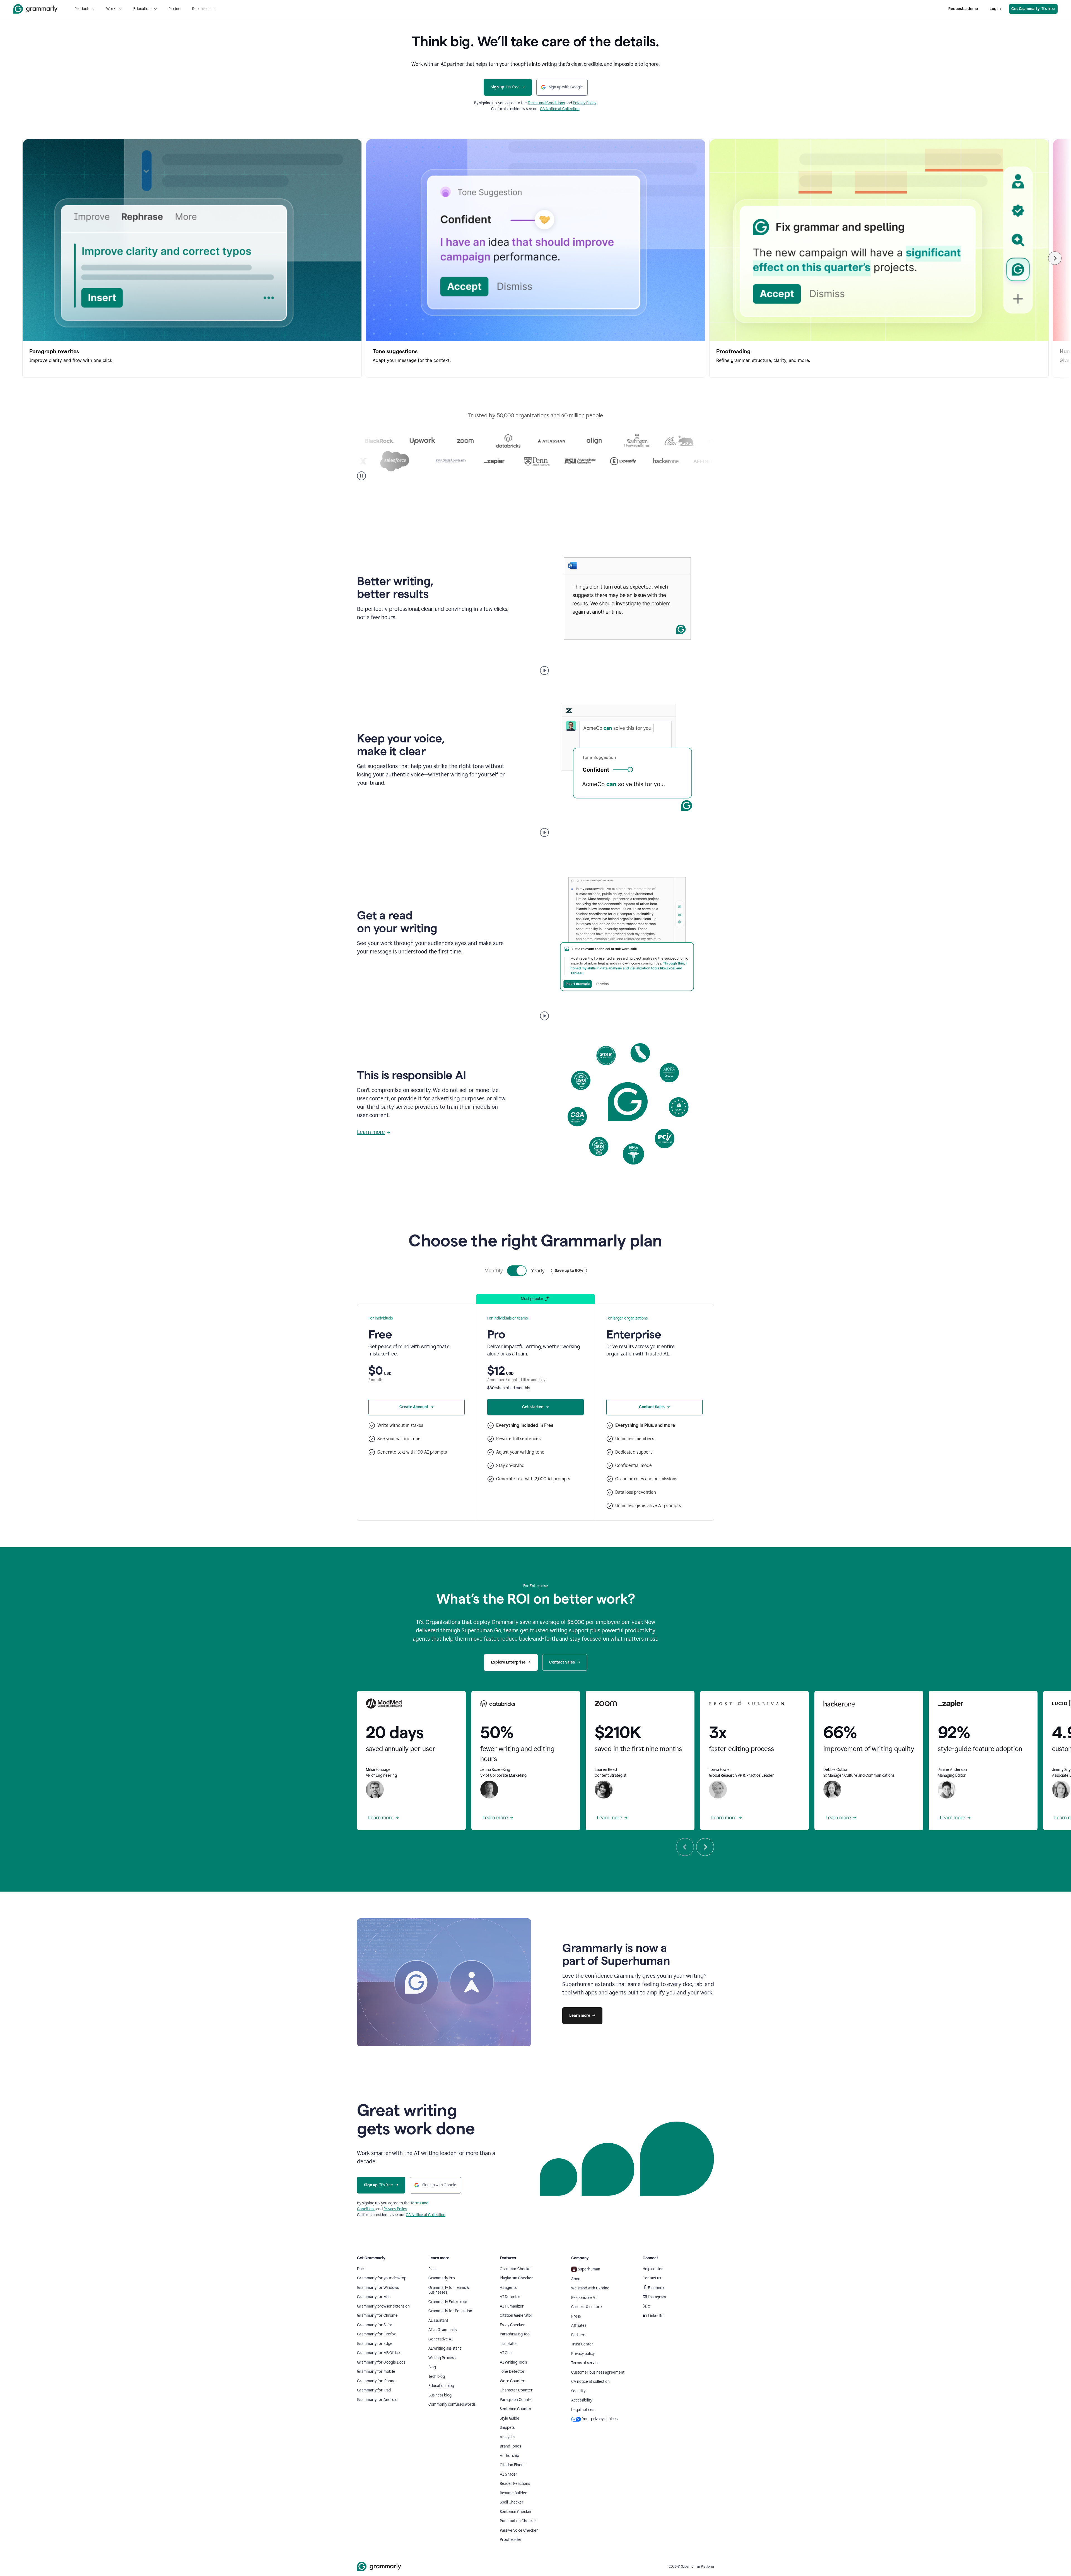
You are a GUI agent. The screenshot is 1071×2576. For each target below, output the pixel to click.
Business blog (440, 2395)
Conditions (556, 103)
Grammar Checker (516, 2269)
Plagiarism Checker (516, 2278)
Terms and (537, 103)
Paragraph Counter (517, 2400)
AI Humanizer (512, 2306)
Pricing (174, 9)
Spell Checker (512, 2502)
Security (578, 2391)
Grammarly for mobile (376, 2372)
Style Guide (510, 2418)
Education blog (441, 2386)
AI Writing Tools (513, 2362)
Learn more (371, 1132)
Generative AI (441, 2339)
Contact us (652, 2278)
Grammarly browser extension (383, 2306)
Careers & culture (587, 2307)
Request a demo (963, 9)
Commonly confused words (452, 2404)
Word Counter (512, 2381)
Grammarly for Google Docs (381, 2362)
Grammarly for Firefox (376, 2334)
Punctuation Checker (518, 2521)
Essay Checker (512, 2325)
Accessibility (582, 2400)
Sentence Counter (516, 2409)
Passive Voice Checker (519, 2530)
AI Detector (510, 2297)
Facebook (656, 2288)
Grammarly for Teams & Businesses (449, 2290)
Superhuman (589, 2269)
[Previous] (685, 1847)
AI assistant (438, 2320)
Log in (995, 9)
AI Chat (506, 2353)
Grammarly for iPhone (376, 2381)
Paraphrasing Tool (515, 2334)
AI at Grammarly (443, 2330)
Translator (509, 2344)
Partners (579, 2335)
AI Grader (509, 2474)
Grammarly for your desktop (382, 2278)
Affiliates (579, 2326)
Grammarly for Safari (375, 2325)
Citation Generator (516, 2315)
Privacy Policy (585, 103)
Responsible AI (584, 2298)
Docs (361, 2269)
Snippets (507, 2428)
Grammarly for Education (450, 2311)
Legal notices (583, 2410)
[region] (535, 258)
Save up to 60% (569, 1271)
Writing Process (442, 2358)
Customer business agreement (598, 2372)
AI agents (508, 2288)
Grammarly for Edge (375, 2344)
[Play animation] (544, 670)
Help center (653, 2269)
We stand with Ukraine (590, 2288)
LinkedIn (656, 2316)
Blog (432, 2367)
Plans (433, 2269)
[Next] (1055, 258)
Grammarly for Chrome (377, 2315)
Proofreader (511, 2540)
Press (576, 2316)
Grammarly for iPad (374, 2390)
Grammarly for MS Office (378, 2353)
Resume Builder (513, 2493)
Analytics (507, 2437)
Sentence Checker (516, 2512)
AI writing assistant (445, 2348)
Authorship (509, 2456)
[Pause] (361, 476)
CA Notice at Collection (560, 109)
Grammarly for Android (377, 2400)
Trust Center (582, 2344)
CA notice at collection (590, 2382)
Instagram (657, 2297)
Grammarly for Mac (374, 2297)
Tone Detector (512, 2372)
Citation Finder (512, 2465)
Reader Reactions (515, 2484)
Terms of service (585, 2363)
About (576, 2279)
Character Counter (516, 2390)
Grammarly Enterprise (448, 2302)
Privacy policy (583, 2354)
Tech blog (437, 2377)
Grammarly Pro (442, 2278)
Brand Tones (510, 2446)
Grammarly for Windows (378, 2288)
